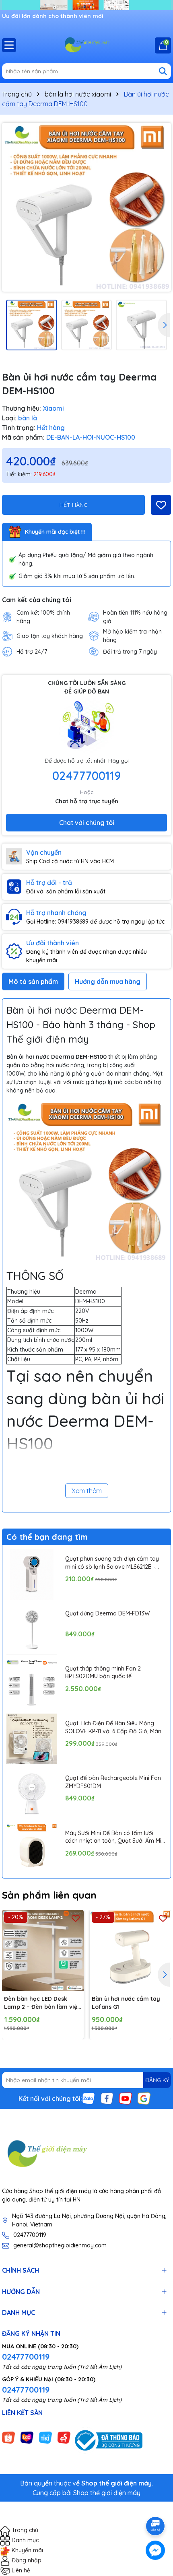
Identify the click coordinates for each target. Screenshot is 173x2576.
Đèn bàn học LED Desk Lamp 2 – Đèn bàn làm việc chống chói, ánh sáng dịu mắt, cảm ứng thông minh (42, 2003)
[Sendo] (64, 2437)
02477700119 (86, 776)
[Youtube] (126, 2098)
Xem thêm (87, 1491)
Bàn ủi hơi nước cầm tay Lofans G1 (126, 2003)
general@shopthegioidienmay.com (60, 2245)
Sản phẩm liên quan (49, 1895)
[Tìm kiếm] (163, 71)
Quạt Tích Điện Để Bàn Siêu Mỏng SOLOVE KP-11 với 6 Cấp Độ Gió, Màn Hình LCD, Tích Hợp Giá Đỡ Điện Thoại (115, 1727)
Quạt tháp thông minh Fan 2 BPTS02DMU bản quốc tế (103, 1673)
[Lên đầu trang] (156, 2504)
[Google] (144, 2098)
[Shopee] (8, 2437)
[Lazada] (27, 2437)
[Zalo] (89, 2098)
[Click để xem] (86, 207)
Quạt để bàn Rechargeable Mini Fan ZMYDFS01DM (113, 1782)
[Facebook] (107, 2098)
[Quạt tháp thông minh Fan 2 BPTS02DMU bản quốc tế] (32, 1684)
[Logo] (86, 45)
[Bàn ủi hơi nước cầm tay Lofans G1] (131, 1951)
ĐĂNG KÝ (157, 2080)
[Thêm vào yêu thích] (161, 505)
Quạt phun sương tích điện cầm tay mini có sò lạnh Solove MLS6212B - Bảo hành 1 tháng (112, 1563)
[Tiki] (45, 2437)
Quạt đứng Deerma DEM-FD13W (107, 1613)
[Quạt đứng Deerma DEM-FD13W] (32, 1629)
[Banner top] (86, 4)
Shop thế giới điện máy (107, 2493)
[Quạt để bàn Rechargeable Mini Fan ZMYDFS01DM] (32, 1794)
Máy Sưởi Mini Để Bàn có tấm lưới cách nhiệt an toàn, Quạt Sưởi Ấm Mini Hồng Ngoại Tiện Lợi (115, 1837)
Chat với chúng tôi (87, 823)
